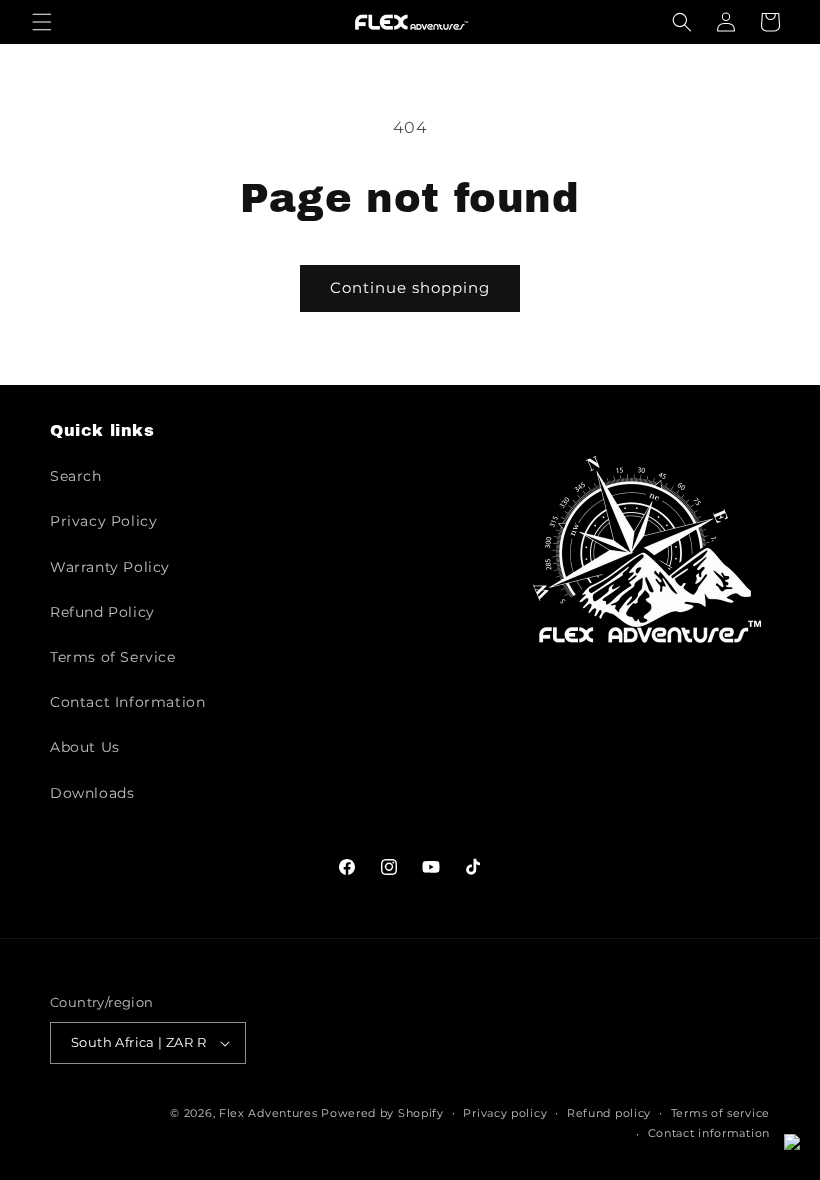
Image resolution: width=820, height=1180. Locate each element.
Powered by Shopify (382, 1113)
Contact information (709, 1133)
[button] (42, 22)
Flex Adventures (268, 1113)
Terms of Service (113, 657)
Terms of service (720, 1113)
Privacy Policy (103, 521)
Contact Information (127, 702)
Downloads (92, 793)
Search (76, 476)
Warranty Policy (110, 567)
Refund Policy (102, 612)
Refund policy (609, 1113)
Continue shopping (410, 287)
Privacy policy (505, 1113)
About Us (85, 747)
